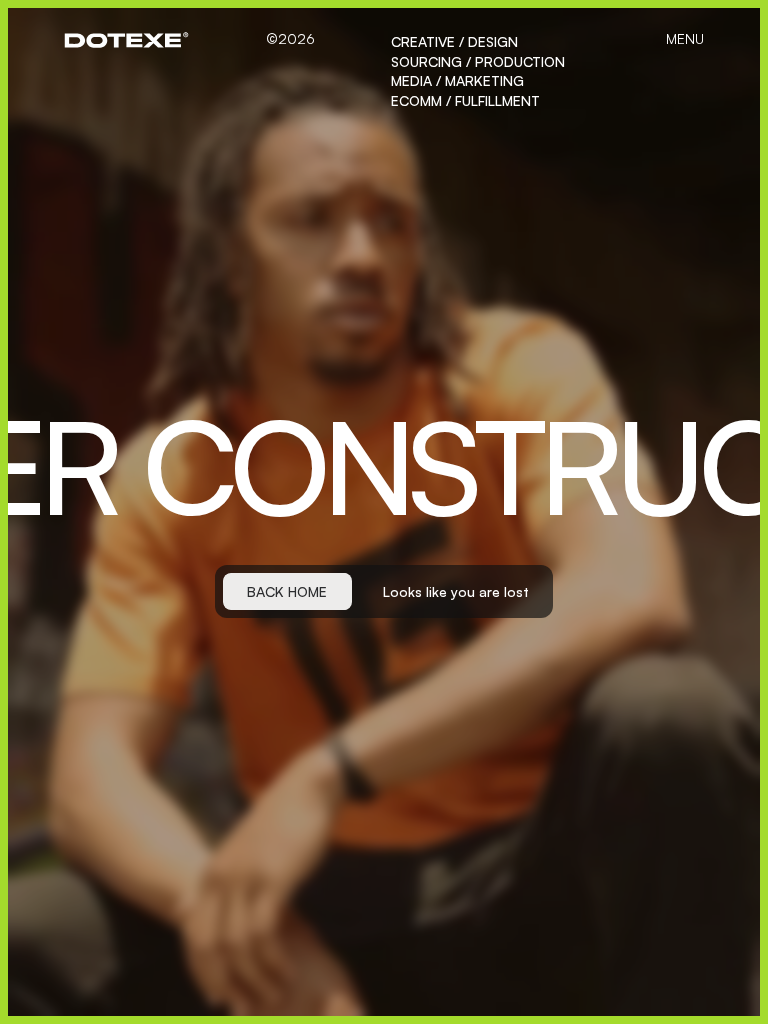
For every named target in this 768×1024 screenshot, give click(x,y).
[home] (126, 40)
